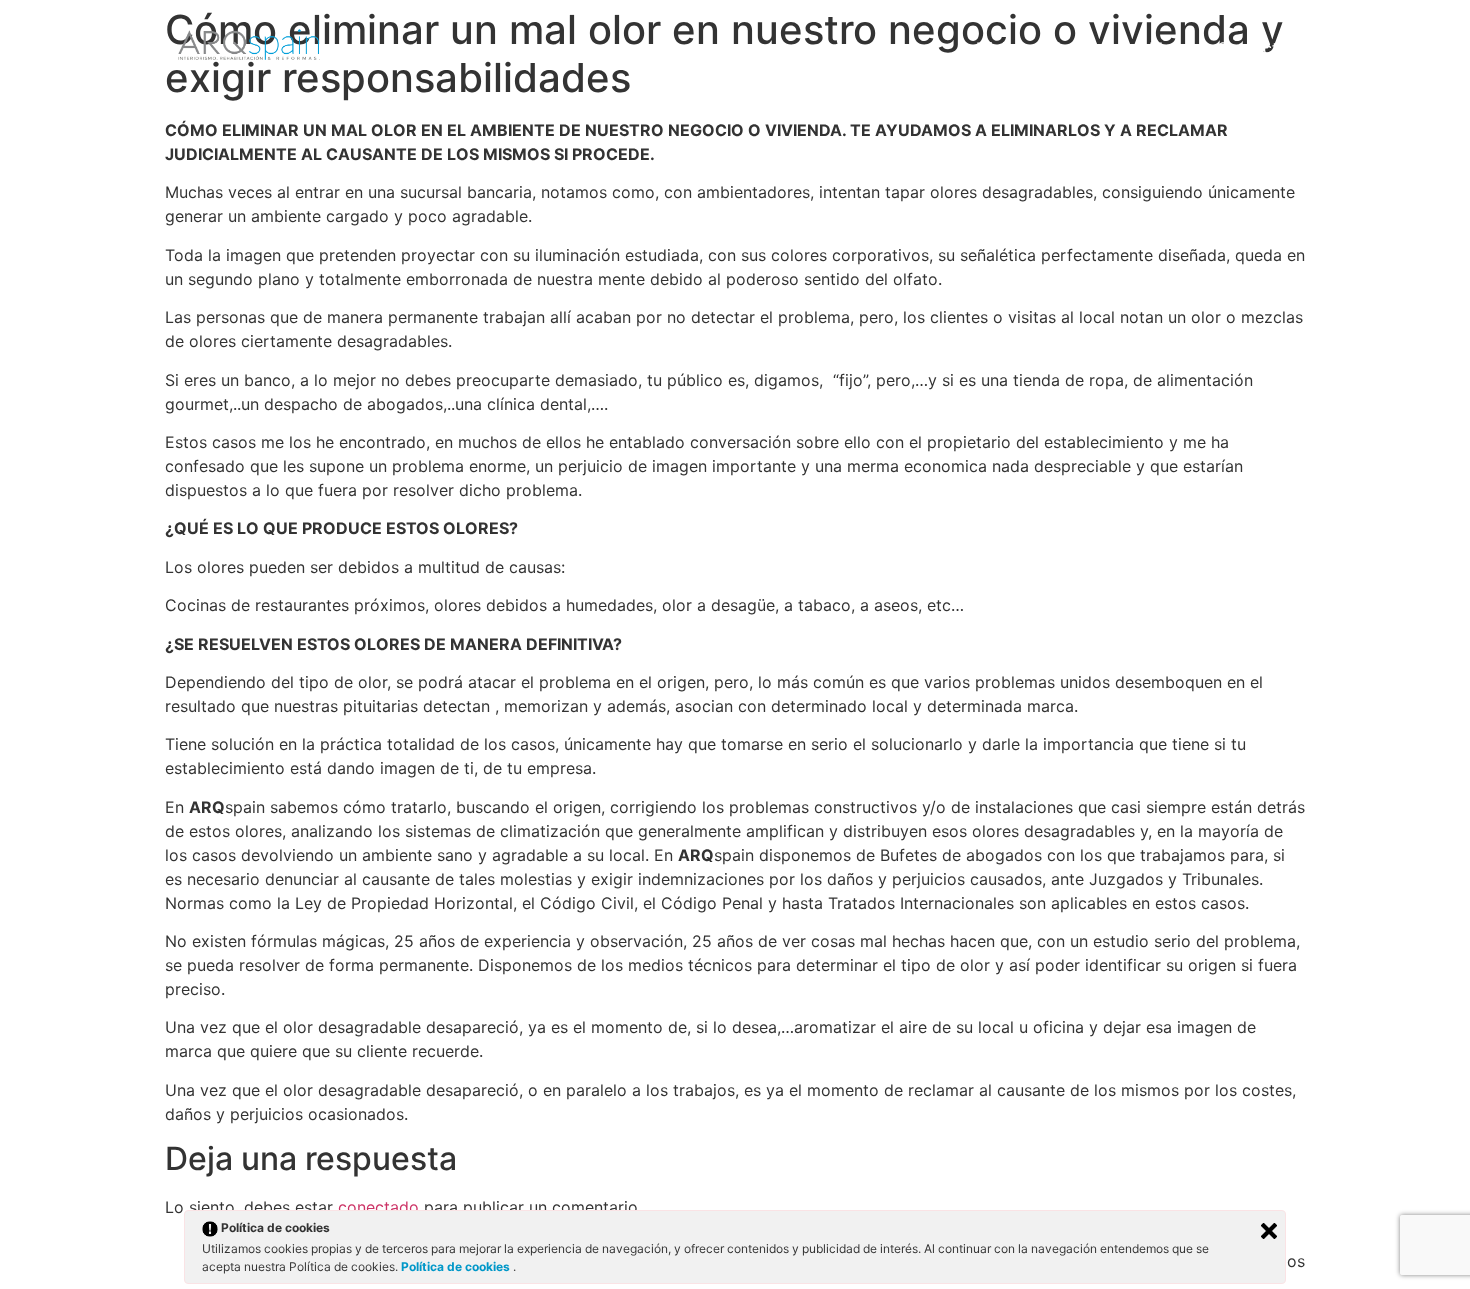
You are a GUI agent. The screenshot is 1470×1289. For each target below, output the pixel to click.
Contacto (1252, 48)
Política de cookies (457, 1266)
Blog (1166, 48)
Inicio (996, 48)
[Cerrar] (1269, 1231)
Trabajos (1082, 48)
